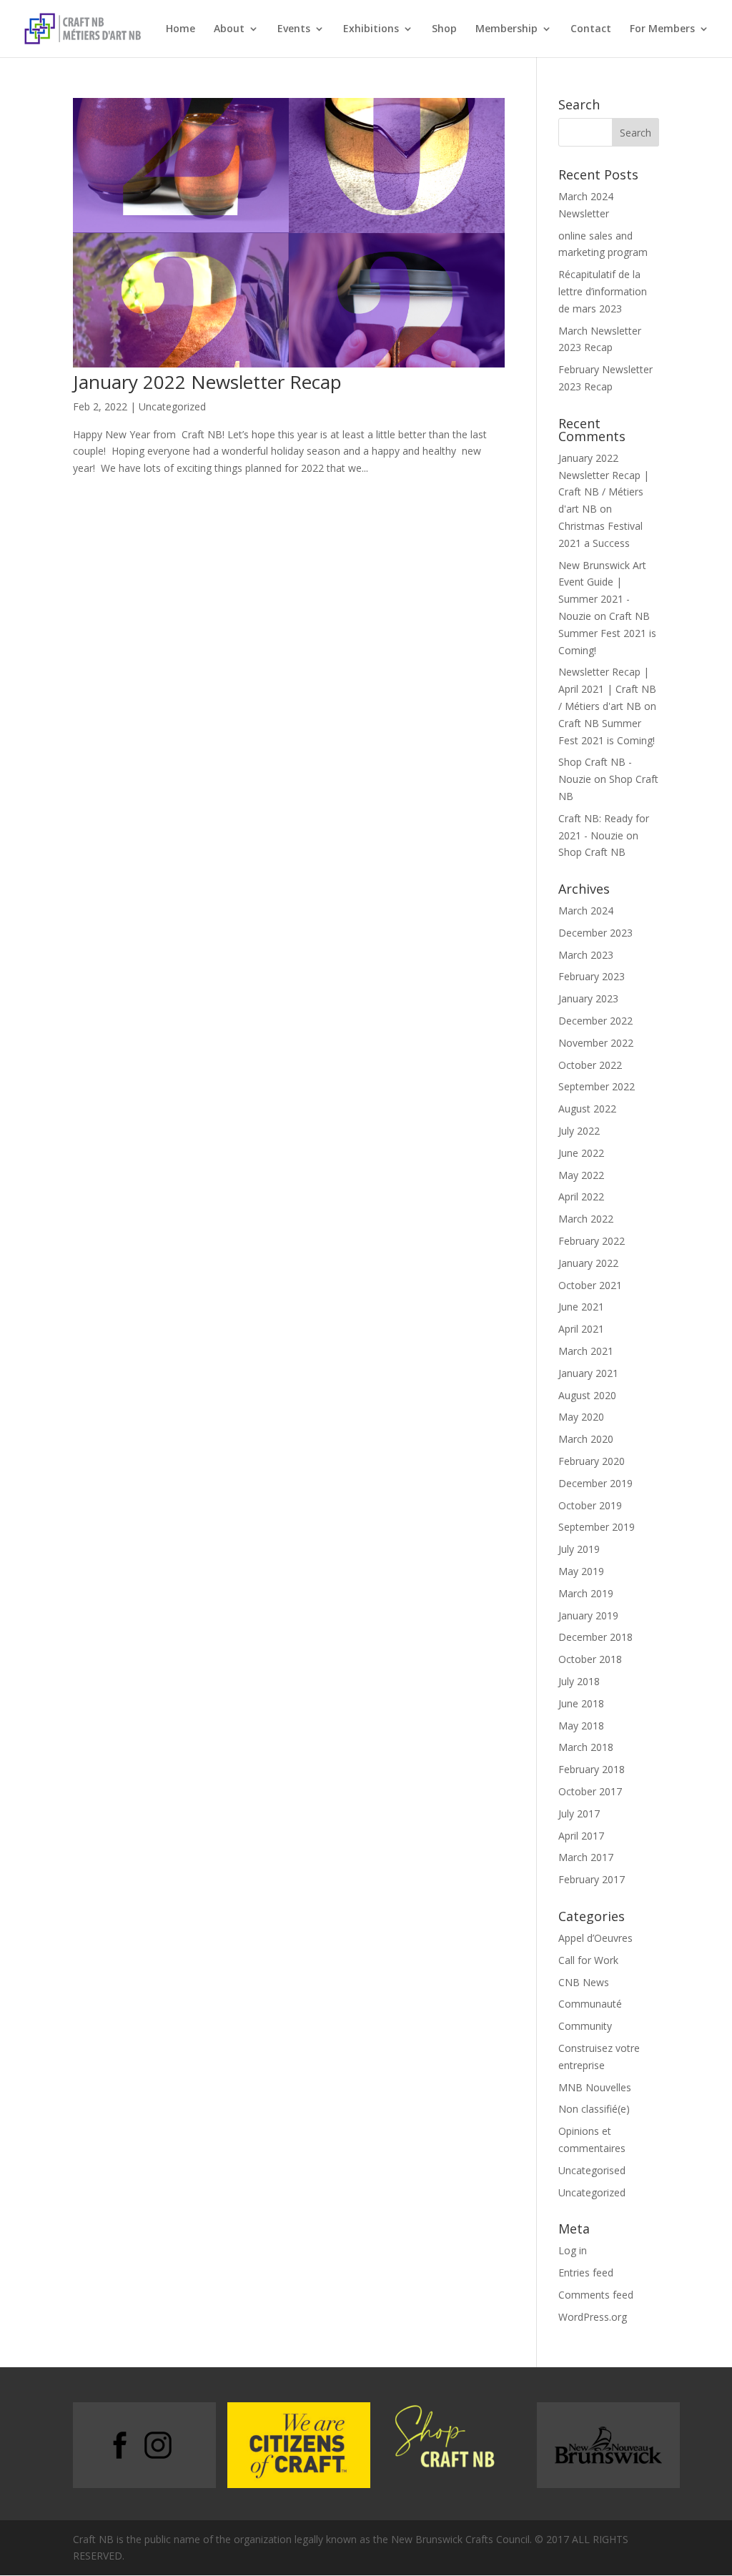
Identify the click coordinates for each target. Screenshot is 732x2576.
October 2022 (590, 1065)
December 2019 (595, 1483)
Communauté (590, 2004)
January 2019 (588, 1615)
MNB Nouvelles (595, 2087)
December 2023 (595, 933)
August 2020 (587, 1395)
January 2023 (588, 998)
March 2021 (586, 1351)
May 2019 (581, 1571)
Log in (573, 2250)
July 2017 (579, 1813)
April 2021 (581, 1329)
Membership (506, 29)
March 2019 (586, 1593)
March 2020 (586, 1439)
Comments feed (596, 2295)
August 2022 (587, 1109)
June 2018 (581, 1703)
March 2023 (586, 955)
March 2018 (586, 1747)
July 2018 (579, 1681)
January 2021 (588, 1373)
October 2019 (590, 1505)
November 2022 (596, 1043)
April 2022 (581, 1196)
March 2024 (586, 911)
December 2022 (595, 1021)
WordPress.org (593, 2317)
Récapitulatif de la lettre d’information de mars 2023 (603, 291)
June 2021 (581, 1307)
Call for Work (588, 1960)
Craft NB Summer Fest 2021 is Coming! (607, 633)
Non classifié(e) (594, 2109)
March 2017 (586, 1857)
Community (585, 2026)
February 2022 (592, 1241)
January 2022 (588, 1263)
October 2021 (590, 1285)
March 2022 (586, 1219)
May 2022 (581, 1175)
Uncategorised (592, 2170)
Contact (591, 29)
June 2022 (581, 1153)
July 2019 (579, 1549)
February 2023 (592, 976)
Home (180, 29)
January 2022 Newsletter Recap (207, 382)
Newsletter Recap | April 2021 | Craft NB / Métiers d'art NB (607, 689)
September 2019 (597, 1527)
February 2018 (592, 1769)
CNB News (584, 1982)
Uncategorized (172, 406)
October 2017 (590, 1791)
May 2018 (581, 1726)
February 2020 (592, 1461)
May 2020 (581, 1417)
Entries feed (586, 2272)
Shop (444, 29)
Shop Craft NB (592, 852)
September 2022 (597, 1086)
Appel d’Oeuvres (595, 1938)
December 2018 (595, 1637)
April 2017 (581, 1836)
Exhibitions (371, 29)
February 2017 (592, 1879)
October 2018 (590, 1659)
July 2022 (579, 1131)
